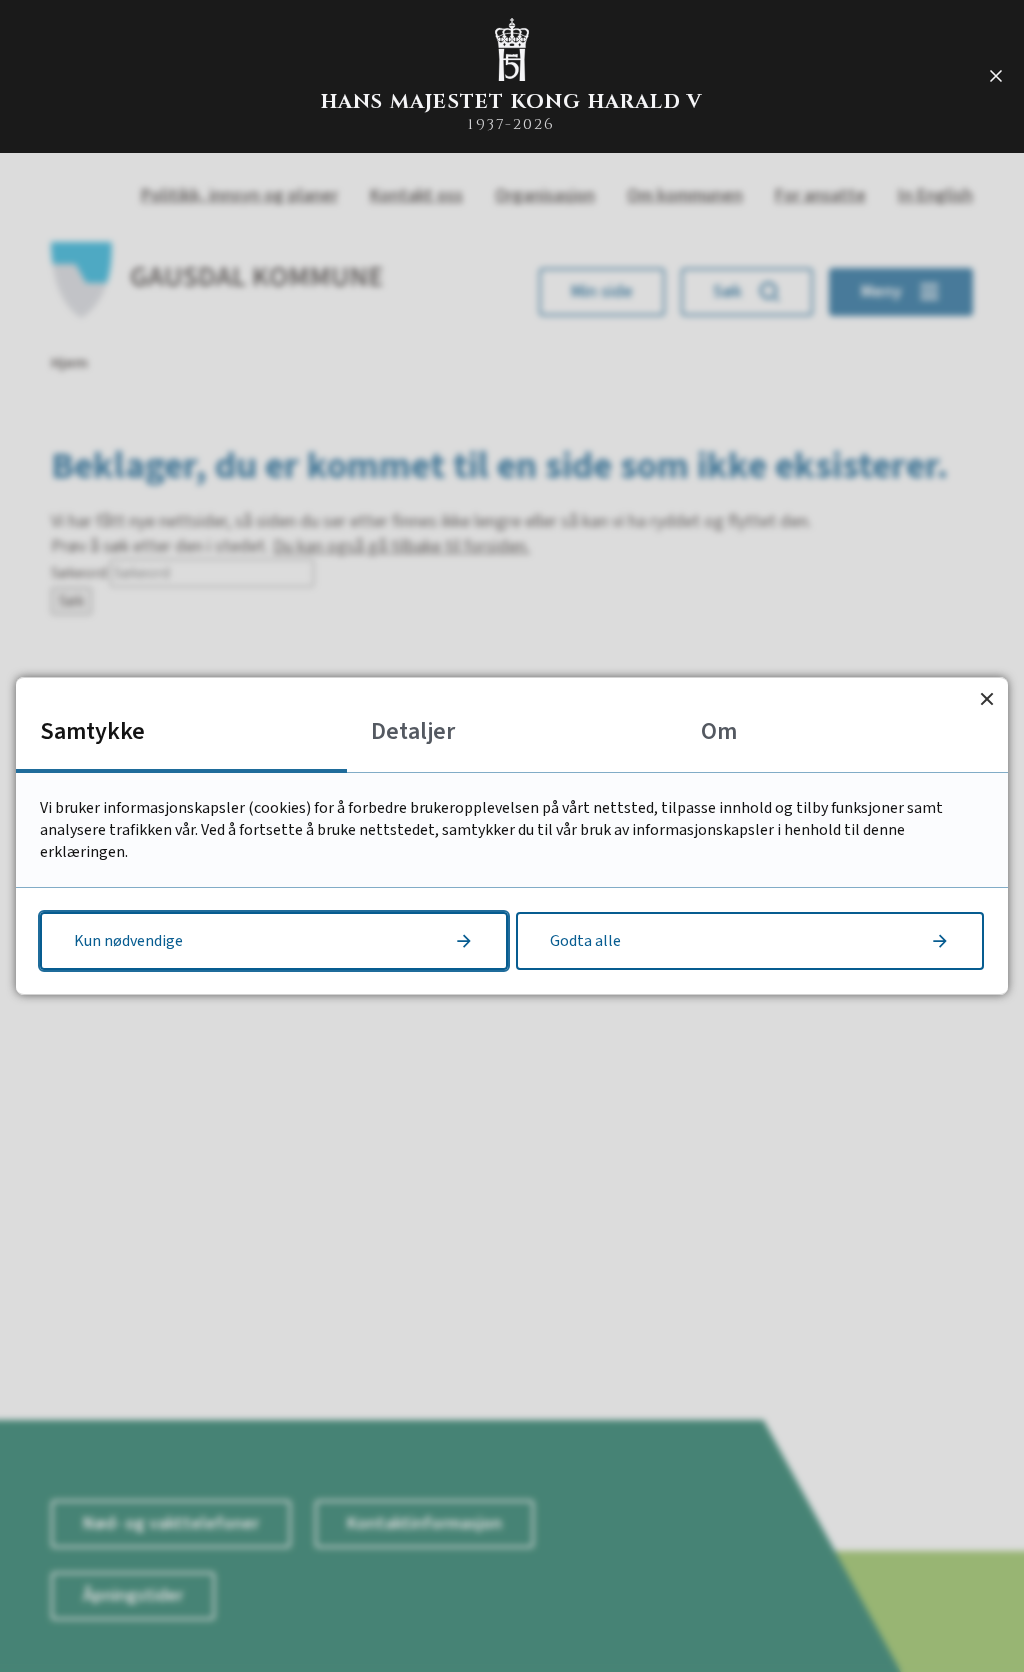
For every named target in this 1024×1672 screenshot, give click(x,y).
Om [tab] (719, 731)
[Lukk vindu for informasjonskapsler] (986, 698)
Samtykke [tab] (92, 731)
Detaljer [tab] (413, 731)
